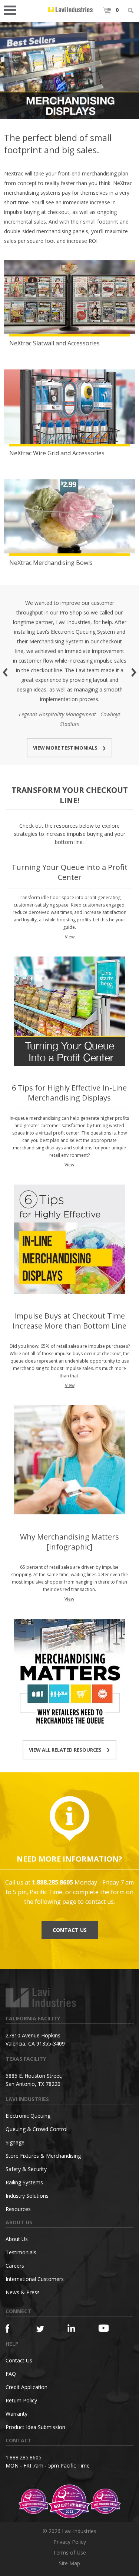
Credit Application (27, 2387)
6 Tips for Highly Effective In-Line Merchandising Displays (69, 1093)
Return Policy (21, 2400)
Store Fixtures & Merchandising (43, 2156)
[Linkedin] (75, 2328)
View (70, 937)
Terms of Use (69, 2552)
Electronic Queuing (28, 2116)
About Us (17, 2239)
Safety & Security (26, 2169)
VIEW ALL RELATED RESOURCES (66, 1750)
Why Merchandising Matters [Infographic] (69, 1542)
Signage (15, 2142)
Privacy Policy (70, 2542)
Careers (15, 2266)
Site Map (69, 2563)
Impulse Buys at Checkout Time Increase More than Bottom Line (69, 1321)
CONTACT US (70, 1930)
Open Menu (13, 9)
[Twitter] (44, 2329)
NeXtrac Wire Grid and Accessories (57, 453)
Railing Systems (24, 2182)
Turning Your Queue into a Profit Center (69, 872)
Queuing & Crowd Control (37, 2129)
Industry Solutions (27, 2196)
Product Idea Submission (35, 2427)
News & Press (23, 2292)
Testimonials (21, 2252)
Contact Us (19, 2360)
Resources (18, 2209)
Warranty (16, 2414)
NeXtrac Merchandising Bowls (51, 563)
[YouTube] (106, 2328)
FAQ (11, 2374)
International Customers (35, 2279)
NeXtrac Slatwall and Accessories (54, 343)
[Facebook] (13, 2329)
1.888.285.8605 (24, 2457)
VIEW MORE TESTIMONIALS (66, 748)
